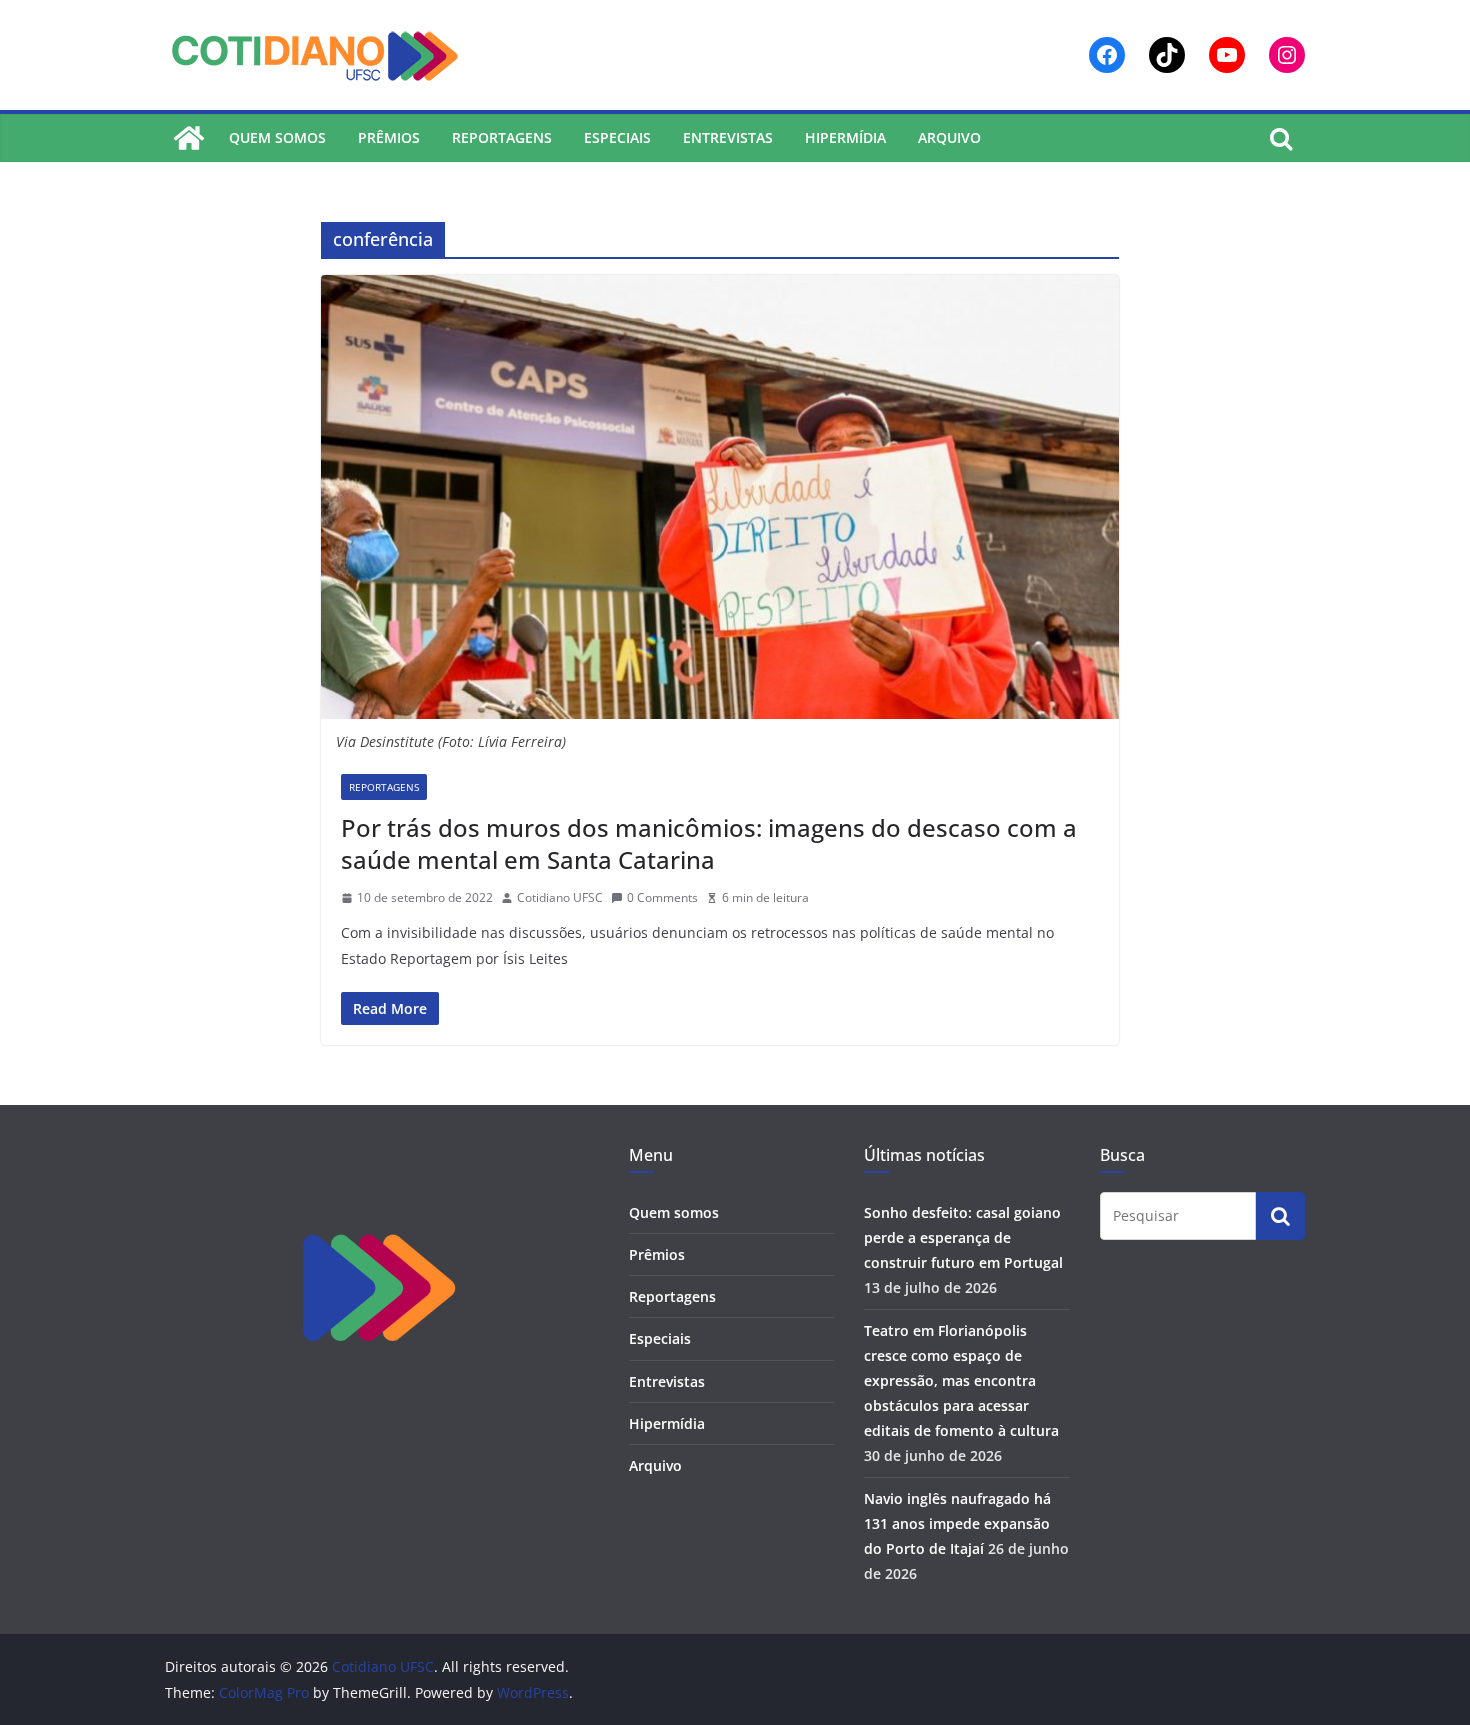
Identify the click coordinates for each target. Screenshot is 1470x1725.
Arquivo (949, 137)
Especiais (617, 137)
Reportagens (502, 137)
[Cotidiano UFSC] (189, 138)
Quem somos (277, 137)
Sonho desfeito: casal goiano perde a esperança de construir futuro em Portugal (963, 1237)
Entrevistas (728, 137)
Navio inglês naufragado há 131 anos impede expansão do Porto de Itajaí (957, 1523)
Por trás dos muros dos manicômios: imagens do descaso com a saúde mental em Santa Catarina (709, 843)
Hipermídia (845, 137)
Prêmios (389, 137)
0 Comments (662, 897)
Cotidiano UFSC (560, 897)
